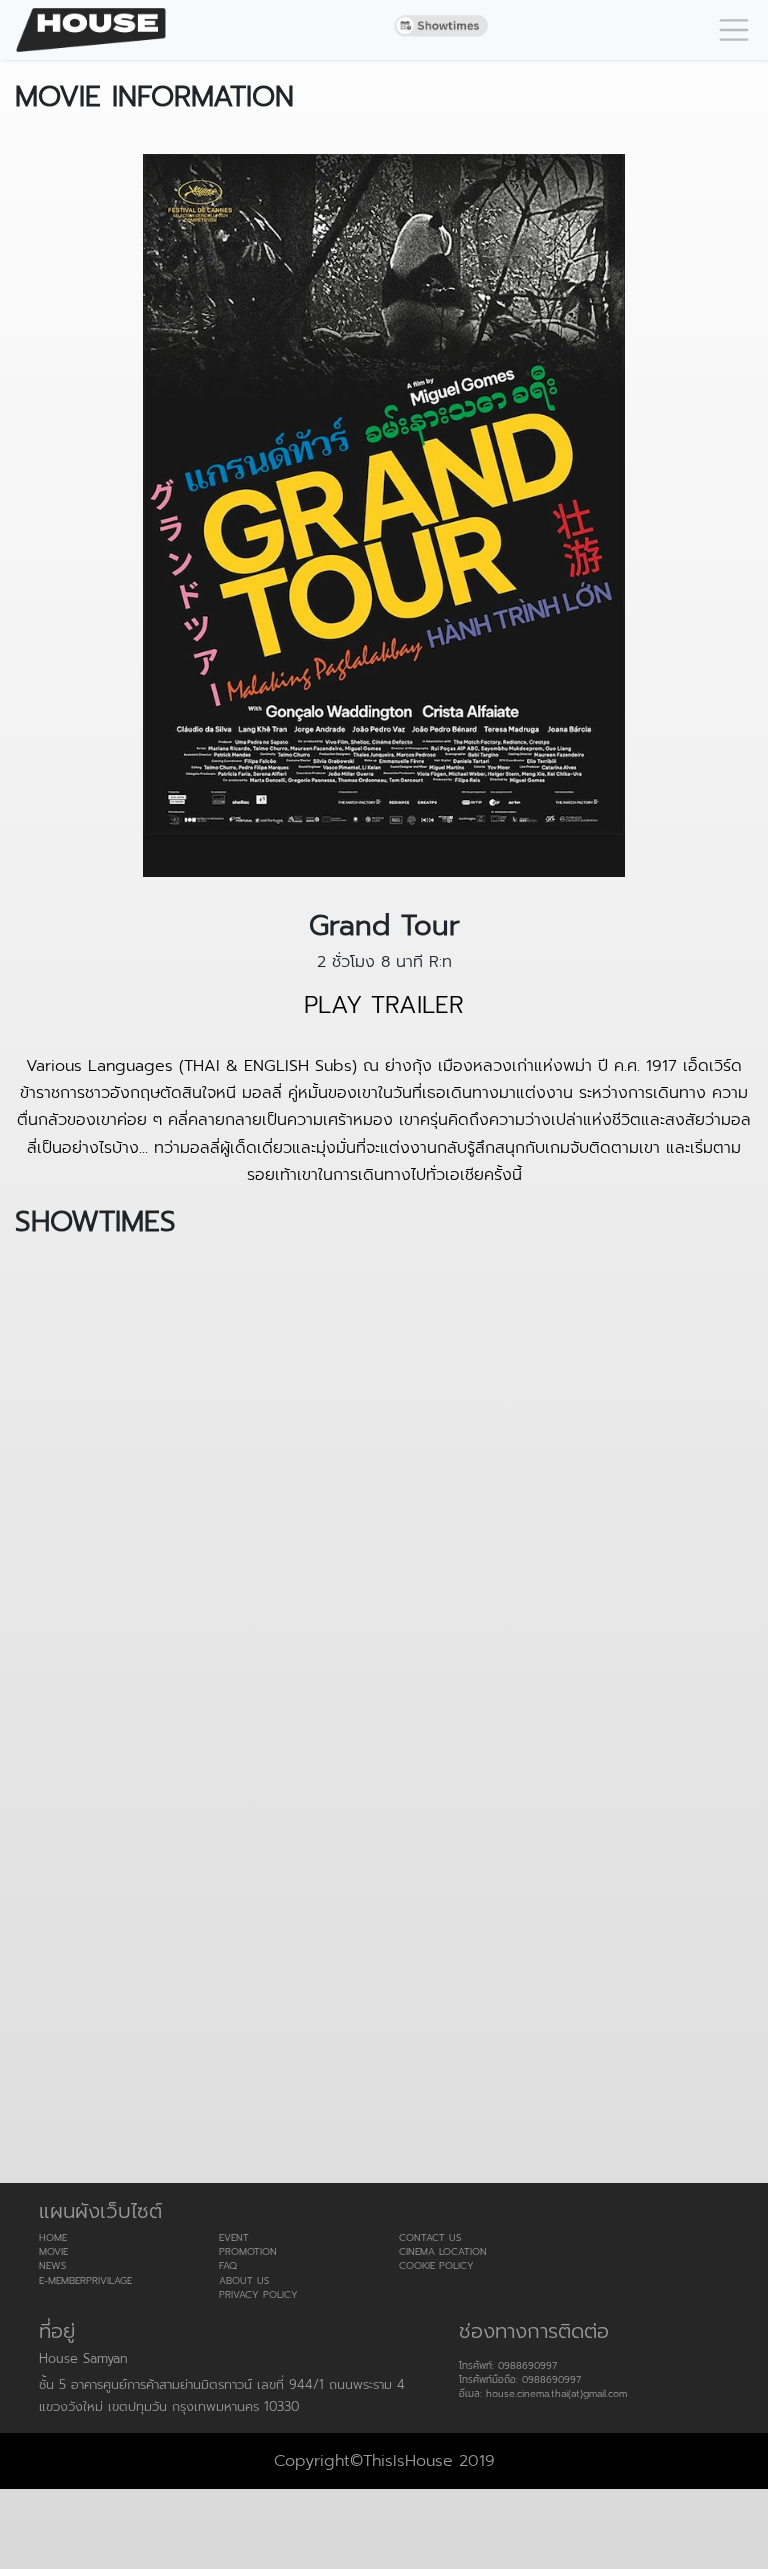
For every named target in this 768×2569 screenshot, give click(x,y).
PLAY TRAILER (384, 1005)
